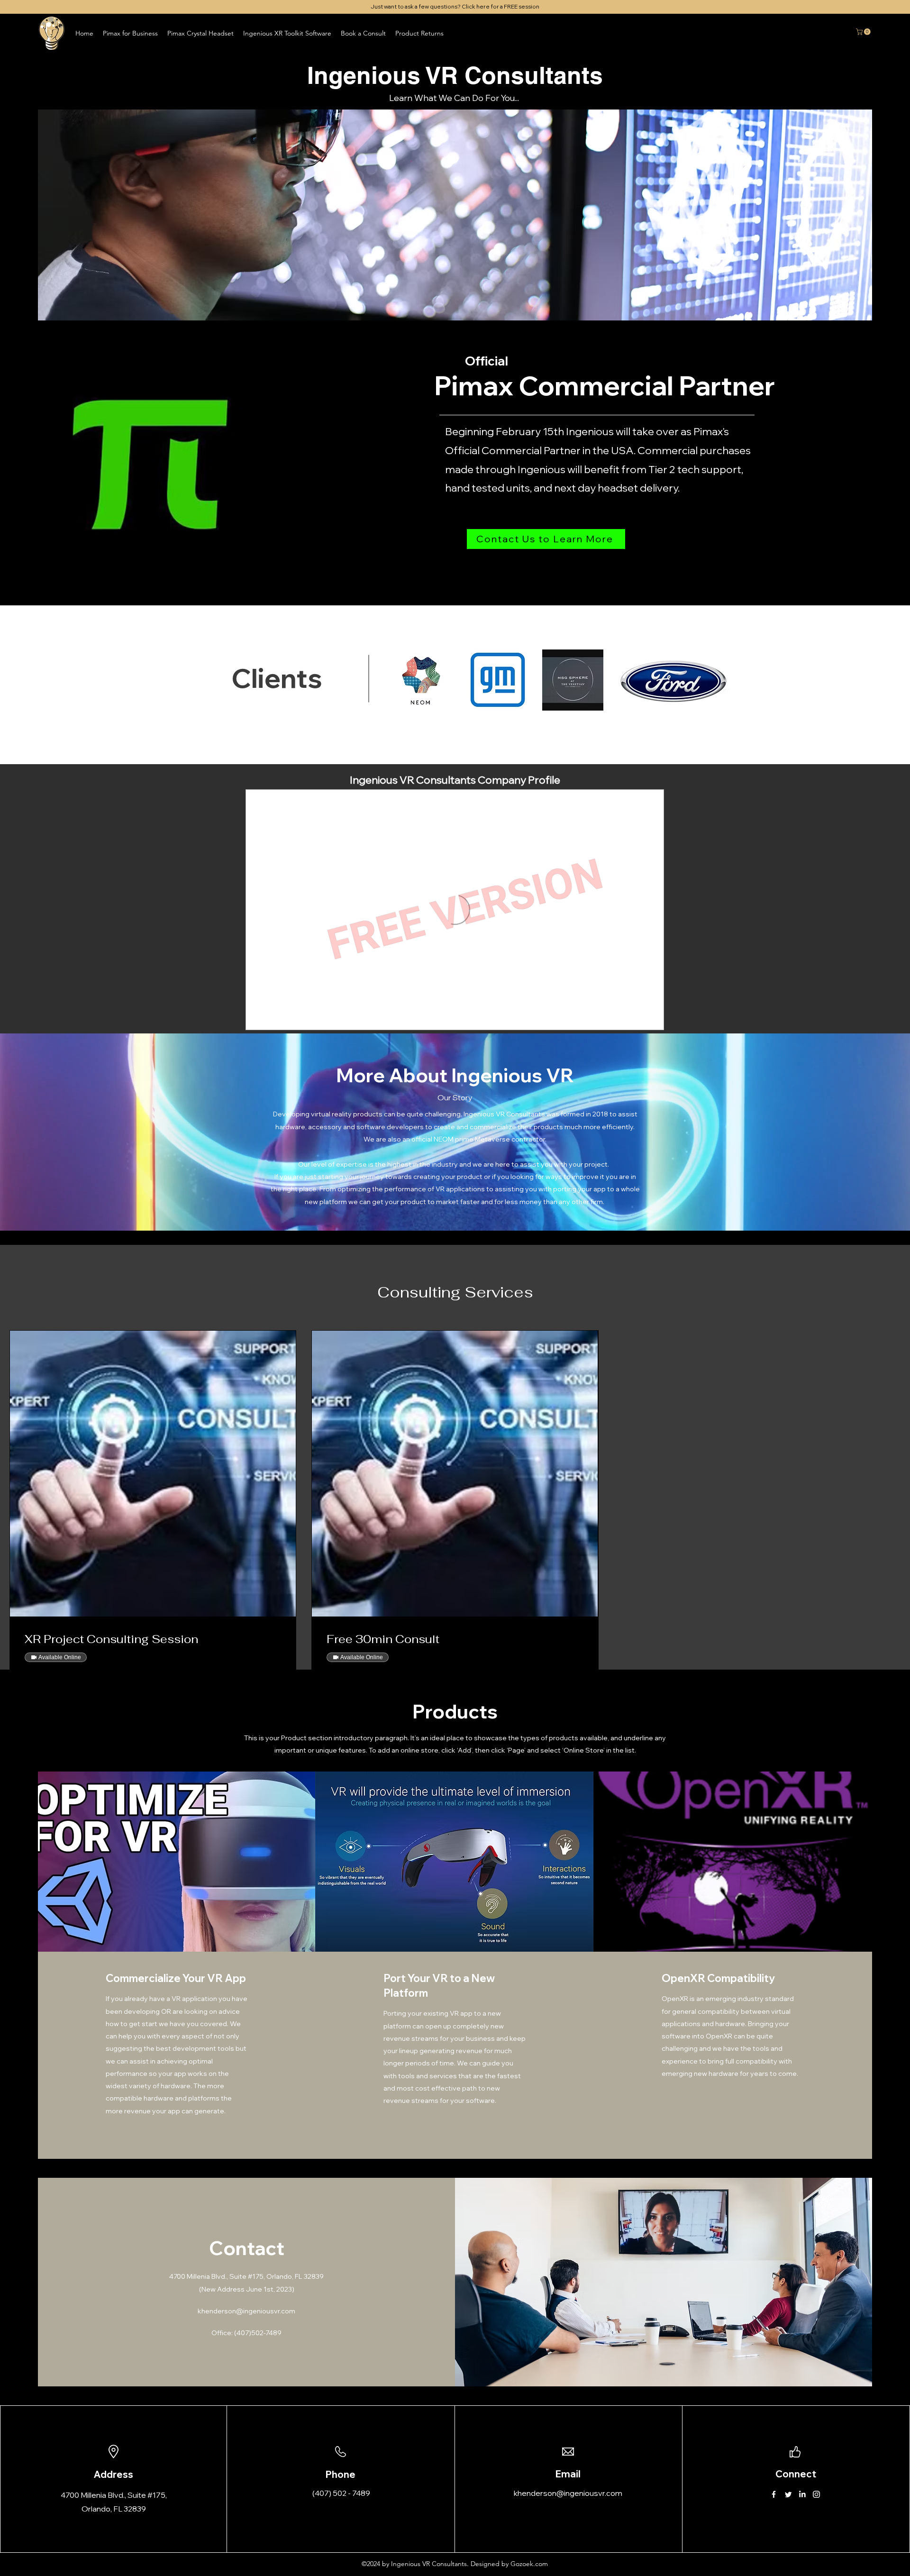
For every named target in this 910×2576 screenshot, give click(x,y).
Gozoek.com (529, 2564)
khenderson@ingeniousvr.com (246, 2311)
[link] (153, 1639)
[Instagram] (816, 2494)
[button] (363, 33)
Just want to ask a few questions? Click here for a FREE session (455, 6)
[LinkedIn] (802, 2494)
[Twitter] (788, 2494)
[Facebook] (774, 2494)
